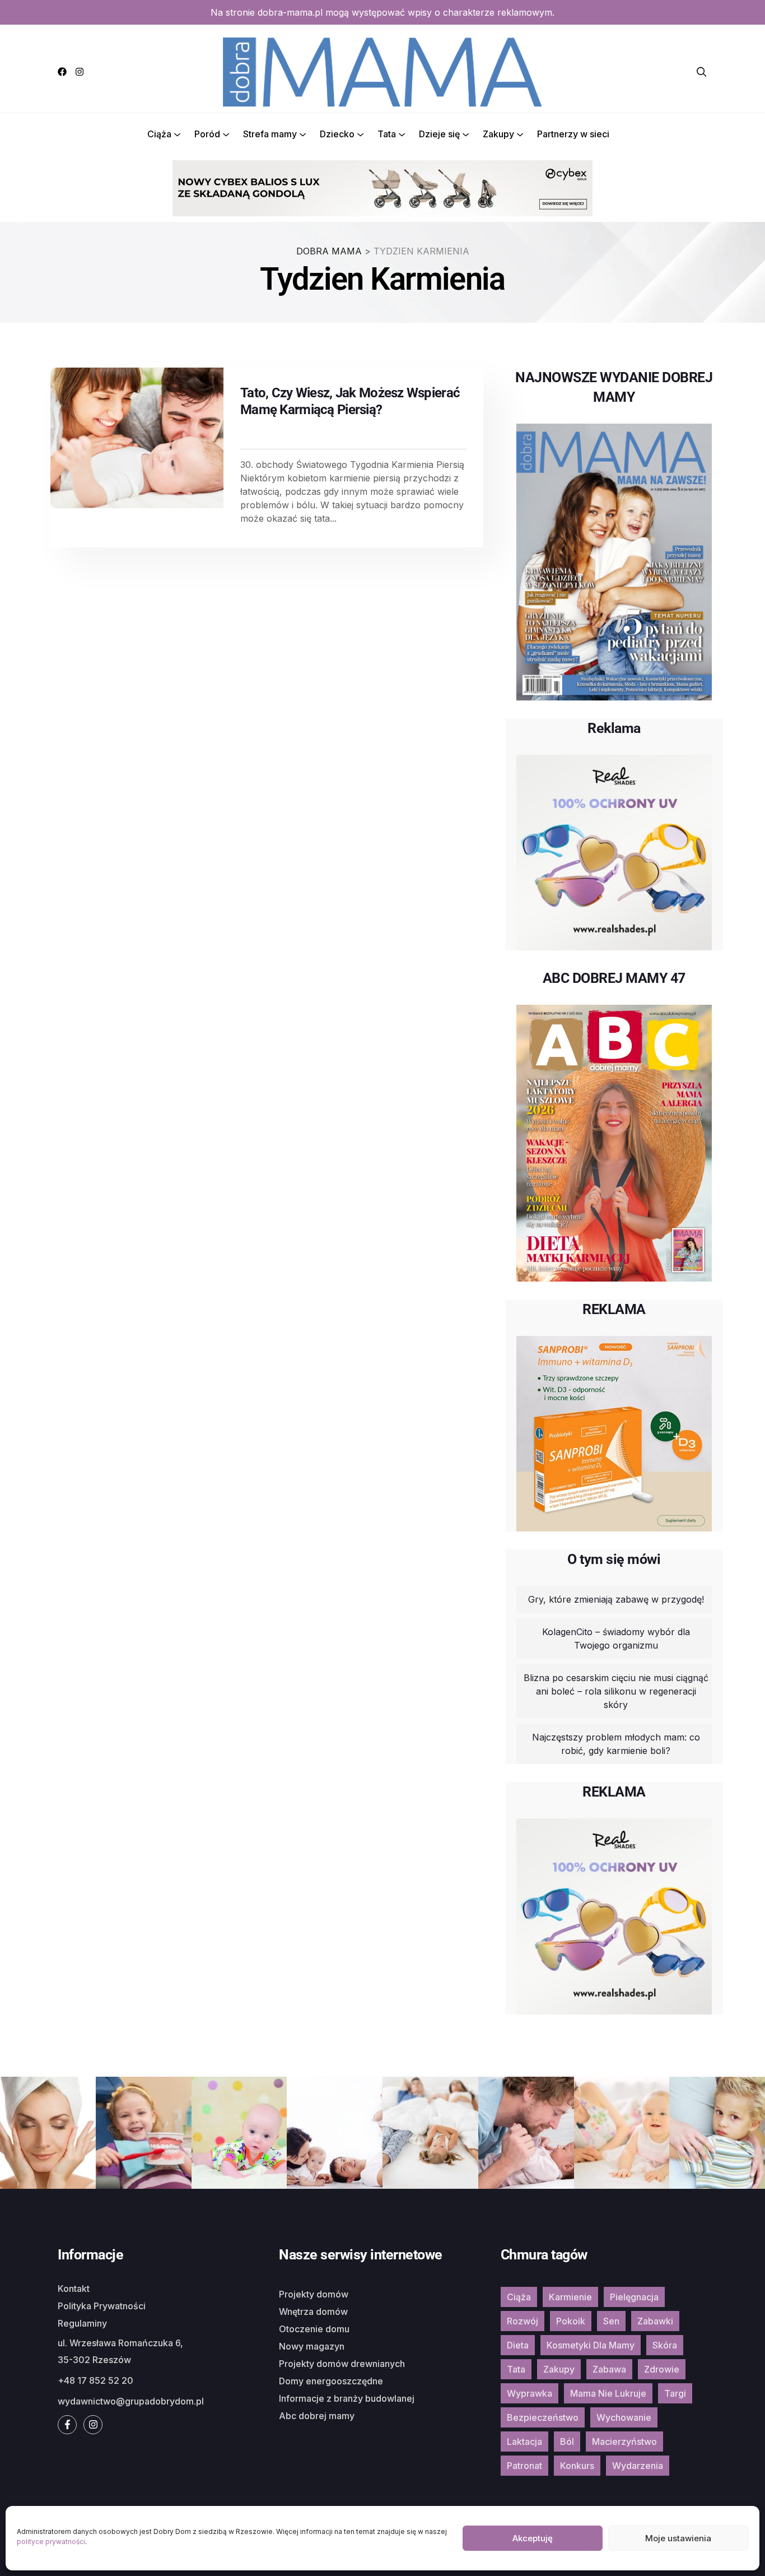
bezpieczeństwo (543, 2417)
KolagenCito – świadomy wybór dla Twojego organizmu (616, 1639)
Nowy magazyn (312, 2346)
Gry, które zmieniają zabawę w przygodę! (616, 1599)
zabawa (609, 2369)
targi (675, 2393)
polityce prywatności (51, 2542)
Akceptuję (533, 2538)
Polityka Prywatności (102, 2306)
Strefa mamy (270, 134)
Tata (387, 134)
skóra (665, 2345)
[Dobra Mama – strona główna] (382, 71)
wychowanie (624, 2417)
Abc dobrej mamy (317, 2416)
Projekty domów (314, 2294)
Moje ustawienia (678, 2538)
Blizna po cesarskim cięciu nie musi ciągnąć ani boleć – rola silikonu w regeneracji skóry (616, 1691)
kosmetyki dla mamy (591, 2345)
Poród (207, 134)
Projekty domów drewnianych (342, 2364)
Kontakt (74, 2289)
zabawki (655, 2321)
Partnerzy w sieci (573, 134)
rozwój (523, 2321)
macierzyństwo (624, 2442)
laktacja (524, 2442)
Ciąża (159, 134)
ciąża (519, 2297)
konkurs (577, 2466)
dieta (518, 2345)
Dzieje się (439, 134)
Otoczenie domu (314, 2329)
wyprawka (530, 2393)
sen (611, 2321)
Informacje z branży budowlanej (347, 2398)
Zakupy (498, 134)
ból (567, 2442)
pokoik (571, 2321)
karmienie (570, 2297)
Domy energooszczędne (331, 2381)
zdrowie (662, 2369)
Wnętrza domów (313, 2312)
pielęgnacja (634, 2297)
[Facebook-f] (67, 2425)
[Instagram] (80, 72)
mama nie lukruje (608, 2393)
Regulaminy (82, 2323)
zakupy (559, 2369)
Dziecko (337, 134)
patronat (524, 2466)
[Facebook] (62, 72)
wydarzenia (638, 2466)
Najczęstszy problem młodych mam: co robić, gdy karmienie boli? (616, 1744)
